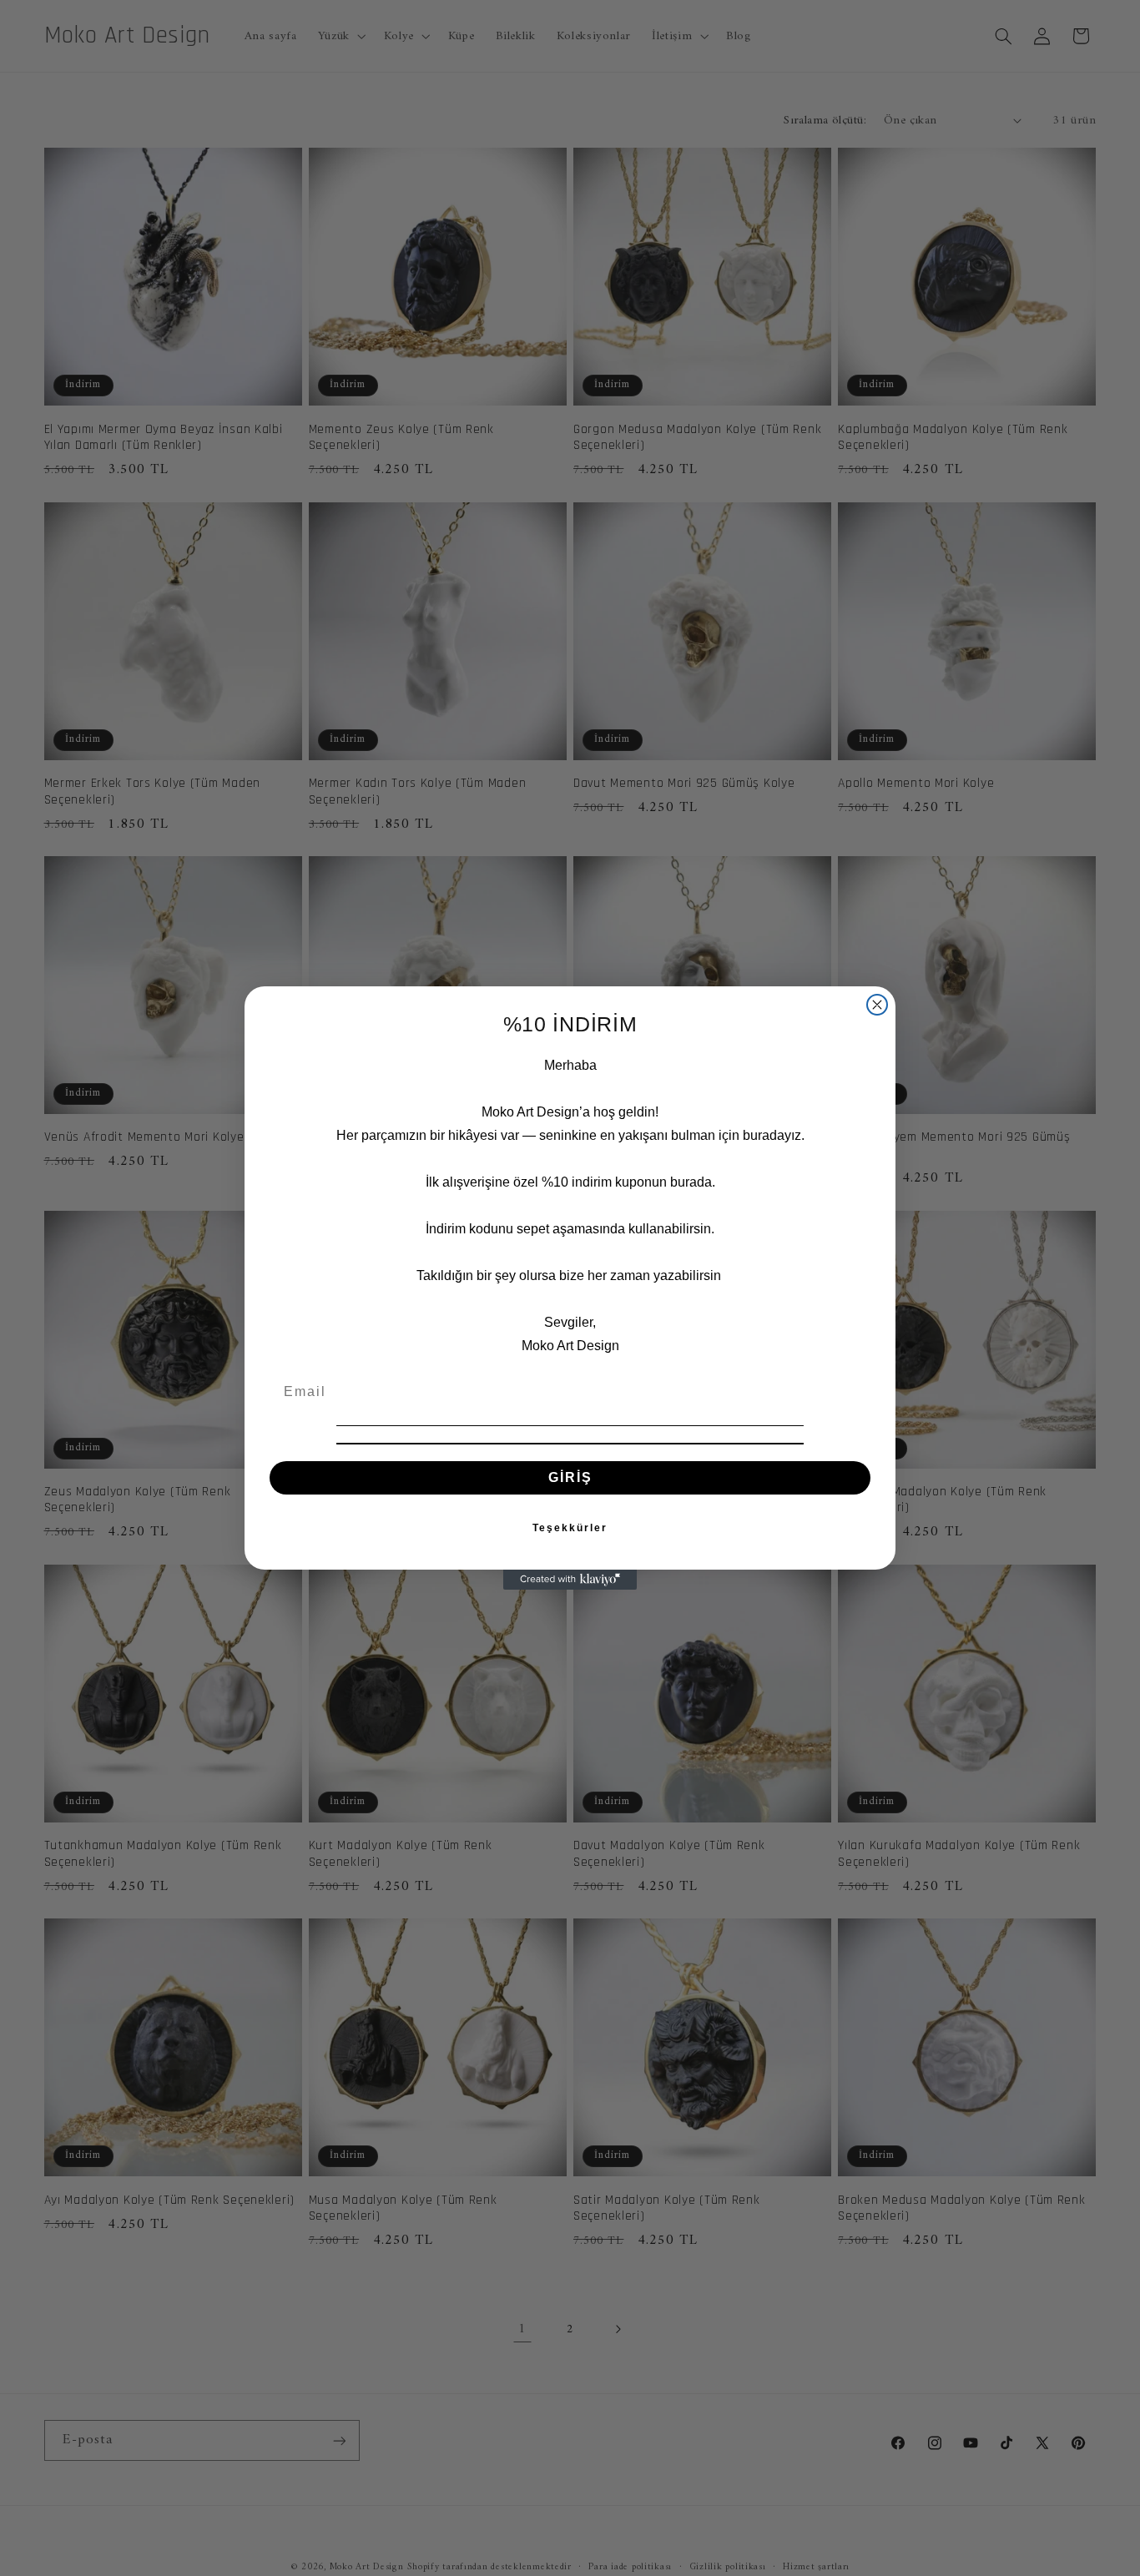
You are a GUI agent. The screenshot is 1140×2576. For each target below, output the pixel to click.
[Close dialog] (877, 1005)
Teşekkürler (570, 1528)
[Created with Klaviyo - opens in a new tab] (570, 1580)
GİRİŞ (570, 1477)
